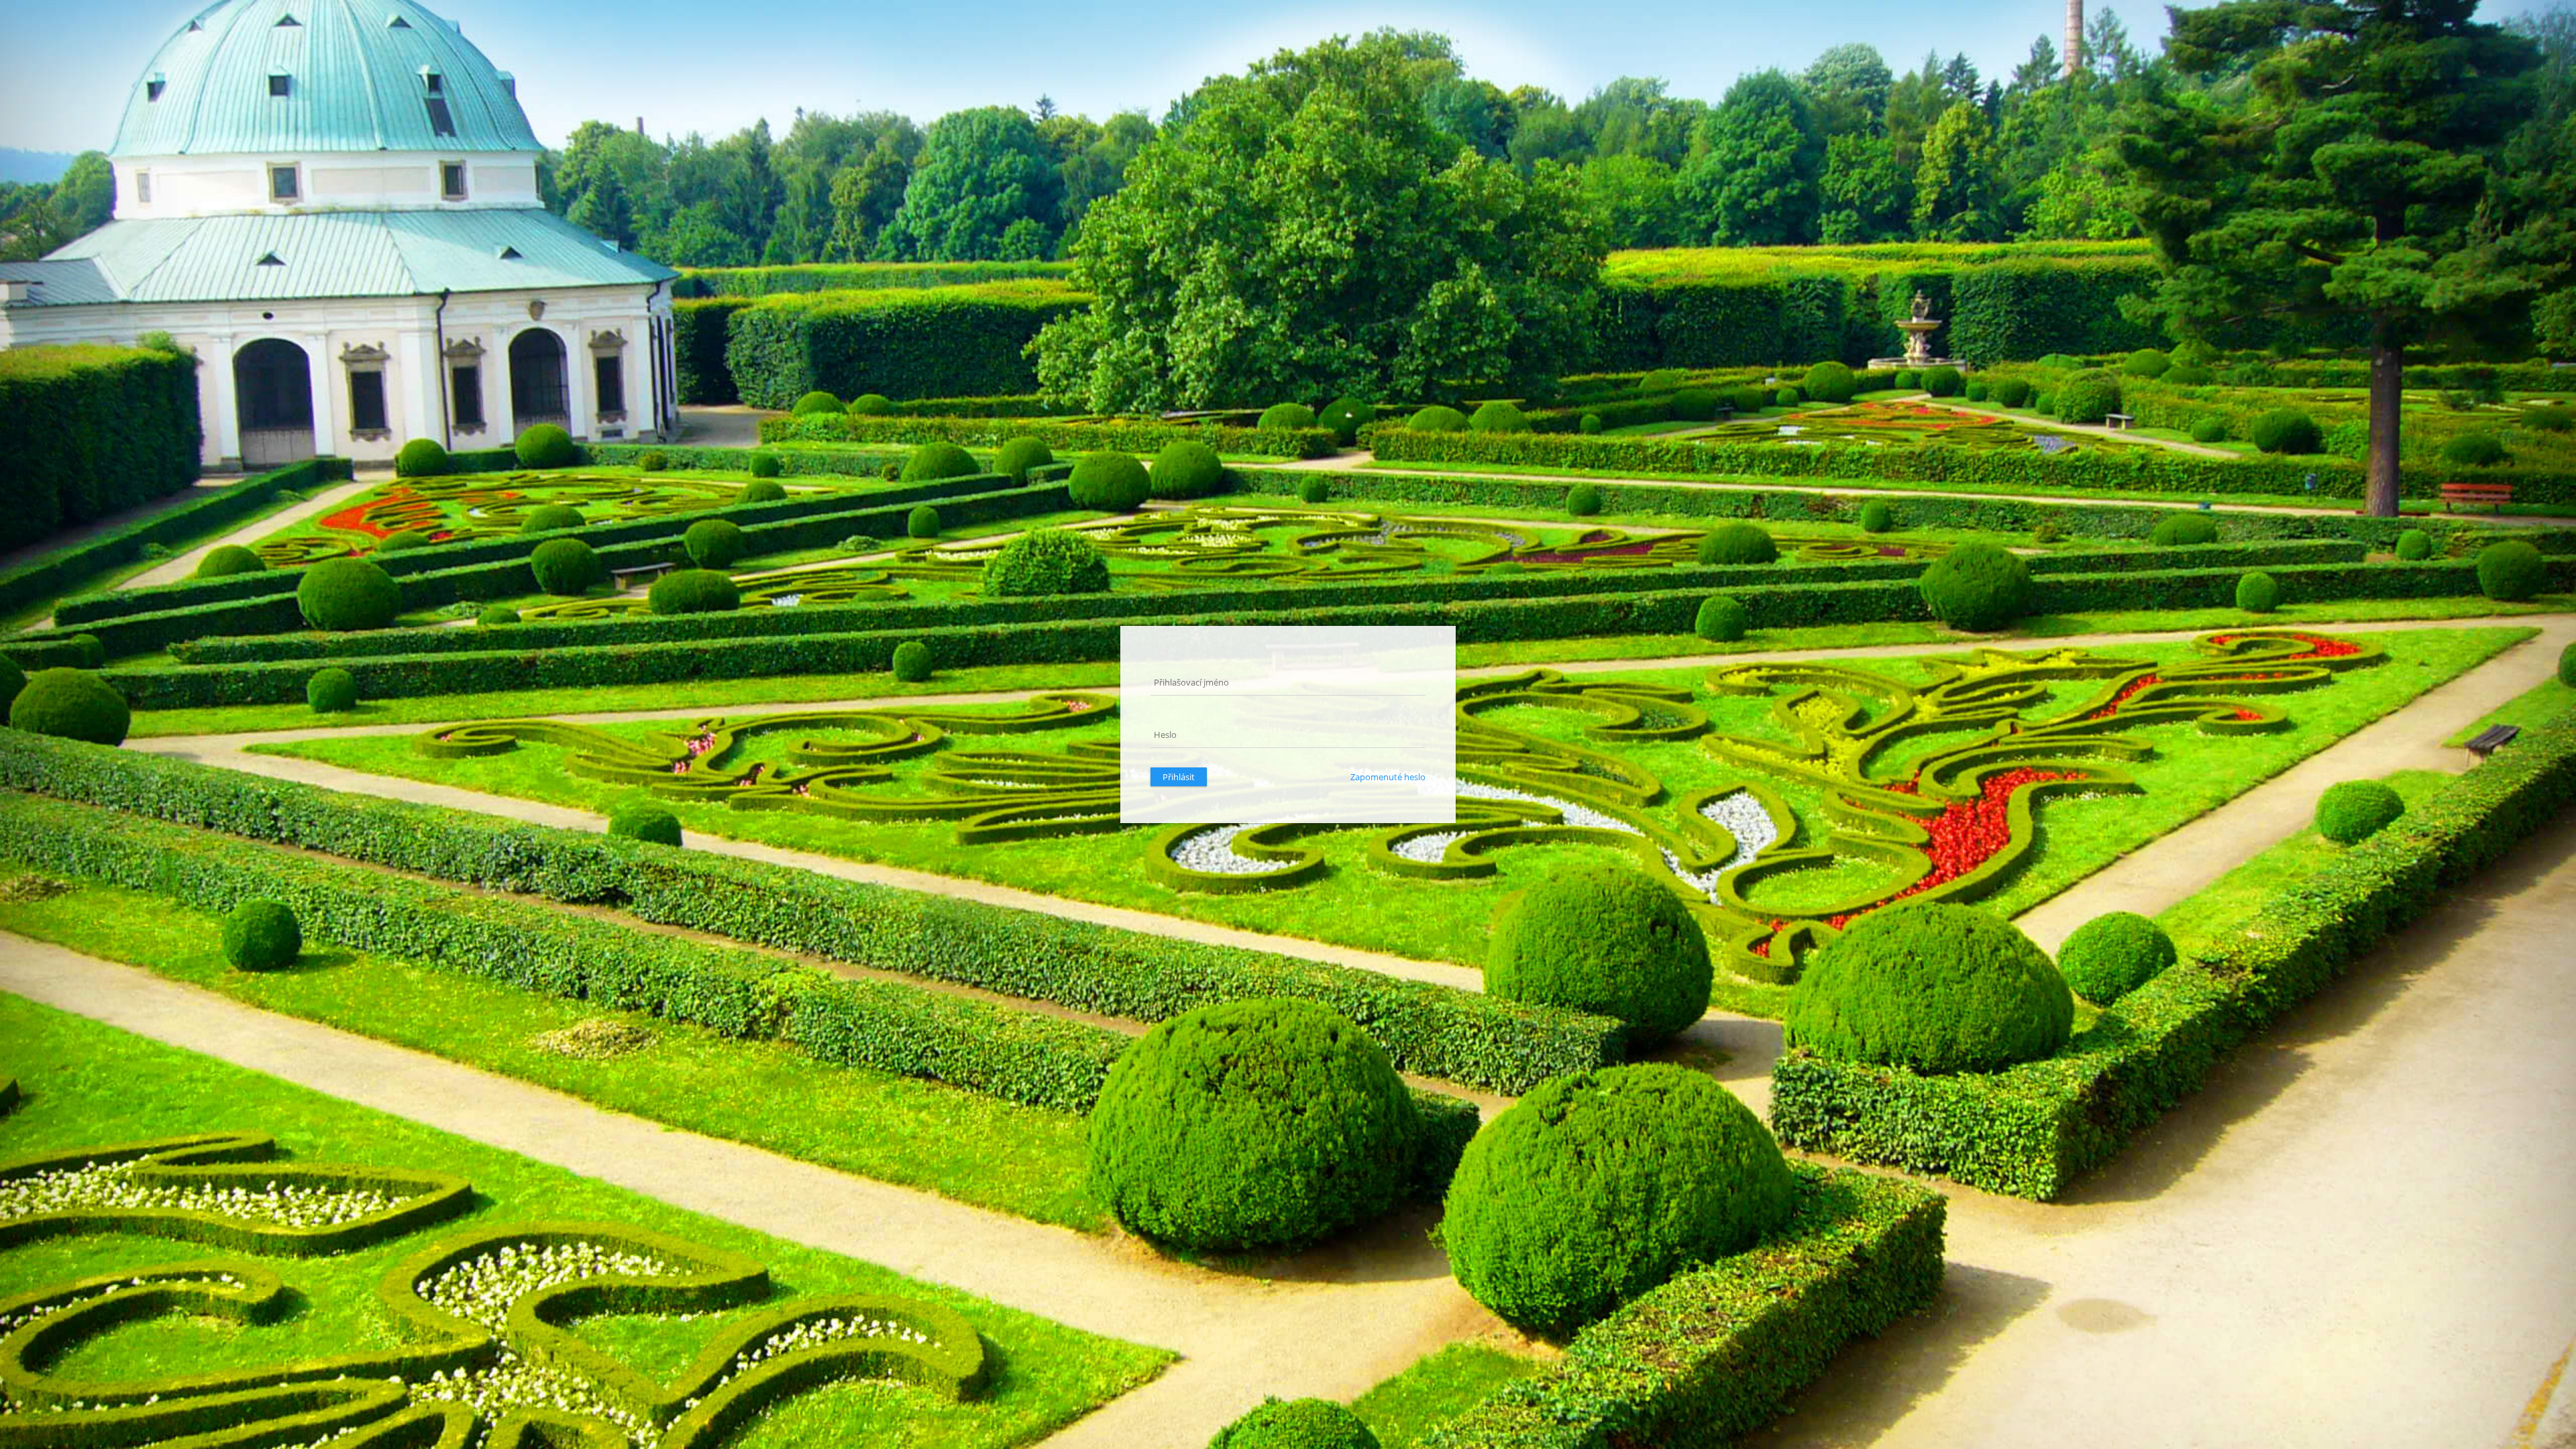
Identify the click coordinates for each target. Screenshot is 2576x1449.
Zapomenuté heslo (1388, 777)
